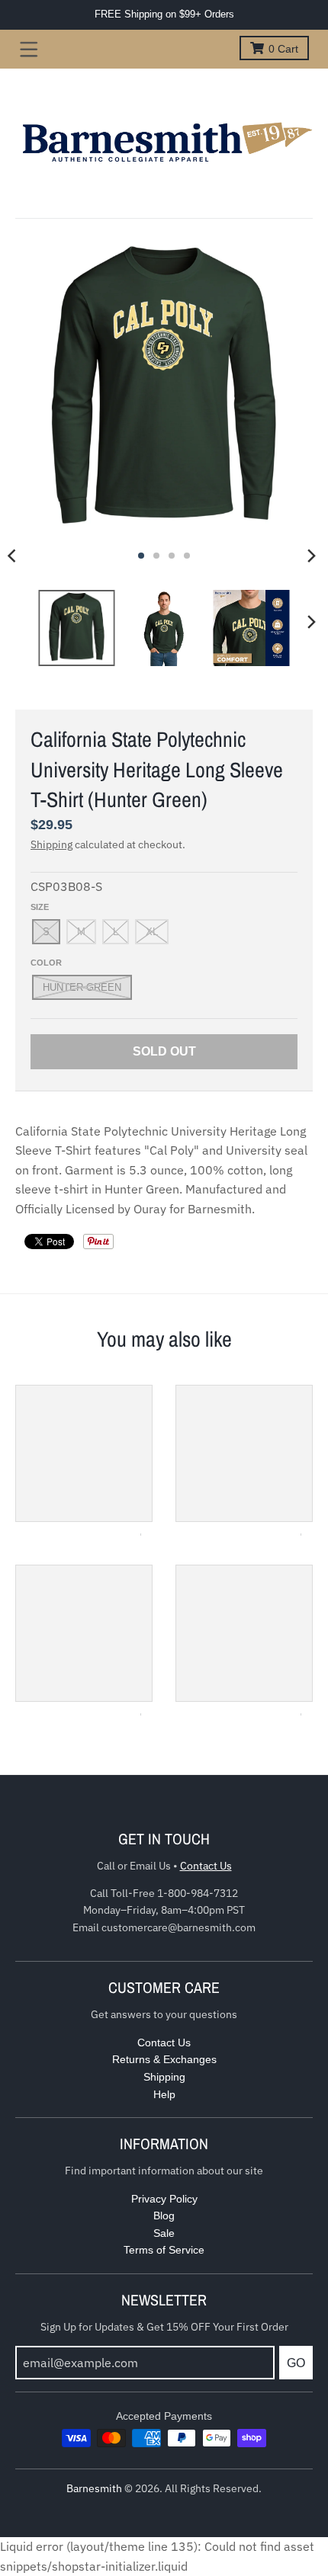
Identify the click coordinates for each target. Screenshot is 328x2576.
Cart (283, 49)
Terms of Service (164, 2250)
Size (40, 907)
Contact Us (206, 1866)
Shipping (51, 844)
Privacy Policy (164, 2199)
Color (46, 963)
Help (164, 2094)
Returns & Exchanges (164, 2059)
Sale (164, 2233)
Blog (164, 2216)
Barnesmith (94, 2488)
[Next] (311, 556)
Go (296, 2363)
